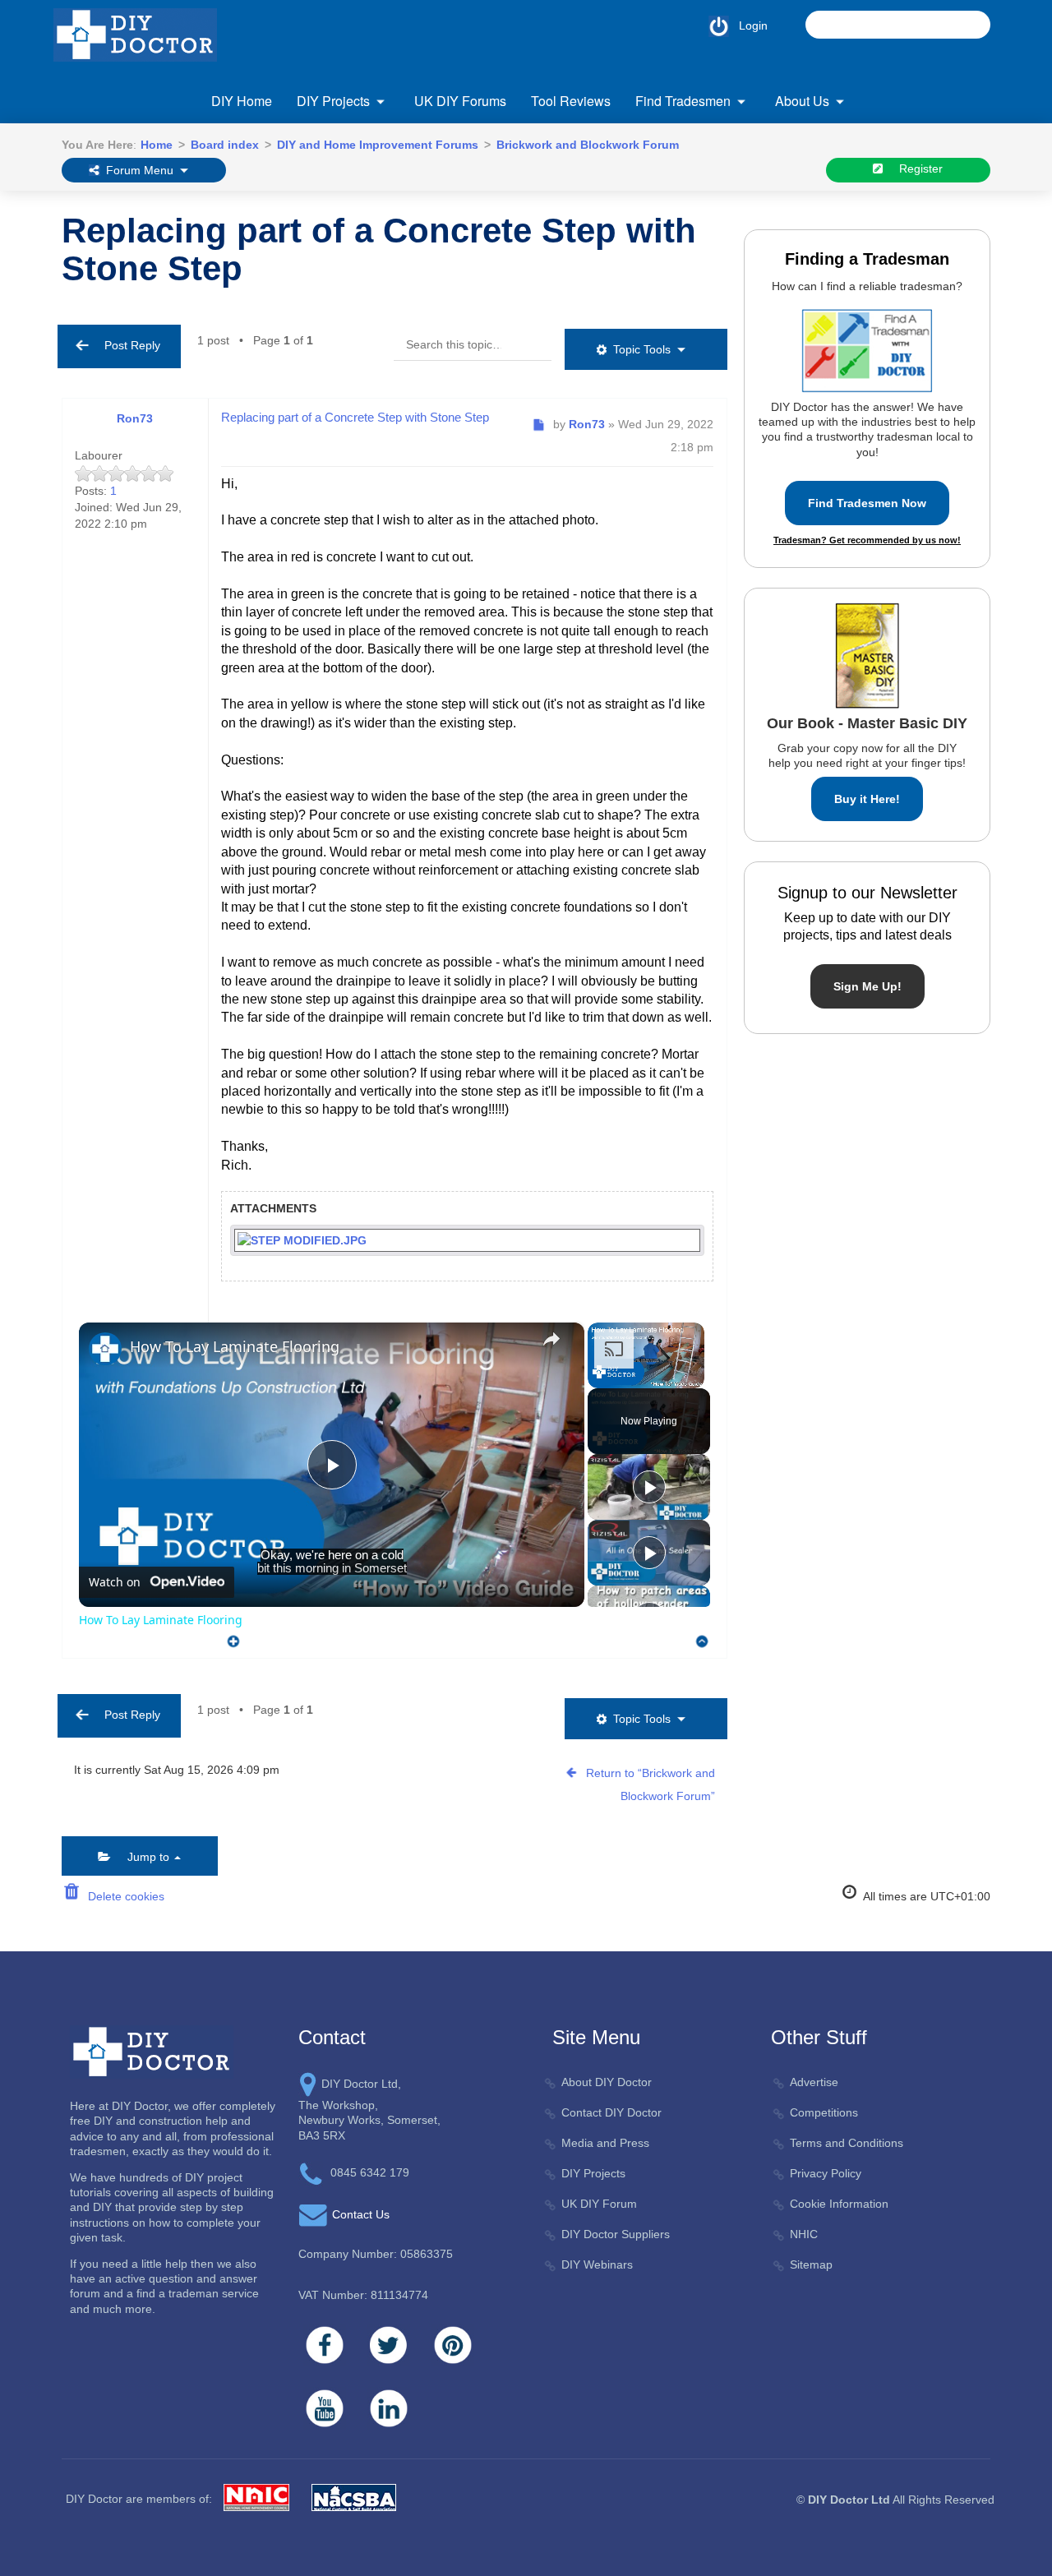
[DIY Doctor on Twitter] (389, 2345)
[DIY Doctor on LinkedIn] (389, 2408)
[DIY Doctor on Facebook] (325, 2345)
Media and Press (605, 2143)
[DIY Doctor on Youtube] (325, 2408)
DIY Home (242, 101)
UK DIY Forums (460, 101)
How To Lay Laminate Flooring (235, 1346)
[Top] (702, 1641)
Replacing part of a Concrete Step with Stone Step (379, 249)
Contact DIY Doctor (611, 2112)
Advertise (814, 2082)
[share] (551, 1339)
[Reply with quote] (229, 1637)
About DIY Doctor (607, 2082)
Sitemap (811, 2264)
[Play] (649, 1487)
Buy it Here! (867, 799)
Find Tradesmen (683, 101)
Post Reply (127, 345)
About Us (802, 101)
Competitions (824, 2112)
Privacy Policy (826, 2173)
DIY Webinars (597, 2264)
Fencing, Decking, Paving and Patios (394, 199)
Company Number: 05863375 (376, 2254)
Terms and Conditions (847, 2143)
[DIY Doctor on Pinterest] (453, 2345)
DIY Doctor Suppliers (616, 2234)
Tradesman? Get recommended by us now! (867, 540)
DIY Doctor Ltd (849, 2500)
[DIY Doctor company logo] (152, 2051)
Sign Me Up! (867, 986)
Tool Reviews (571, 101)
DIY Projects (333, 101)
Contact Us (361, 2214)
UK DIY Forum (599, 2204)
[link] (105, 1349)
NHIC (804, 2234)
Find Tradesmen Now (867, 503)
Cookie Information (839, 2204)
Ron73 (135, 418)
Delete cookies (123, 1896)
